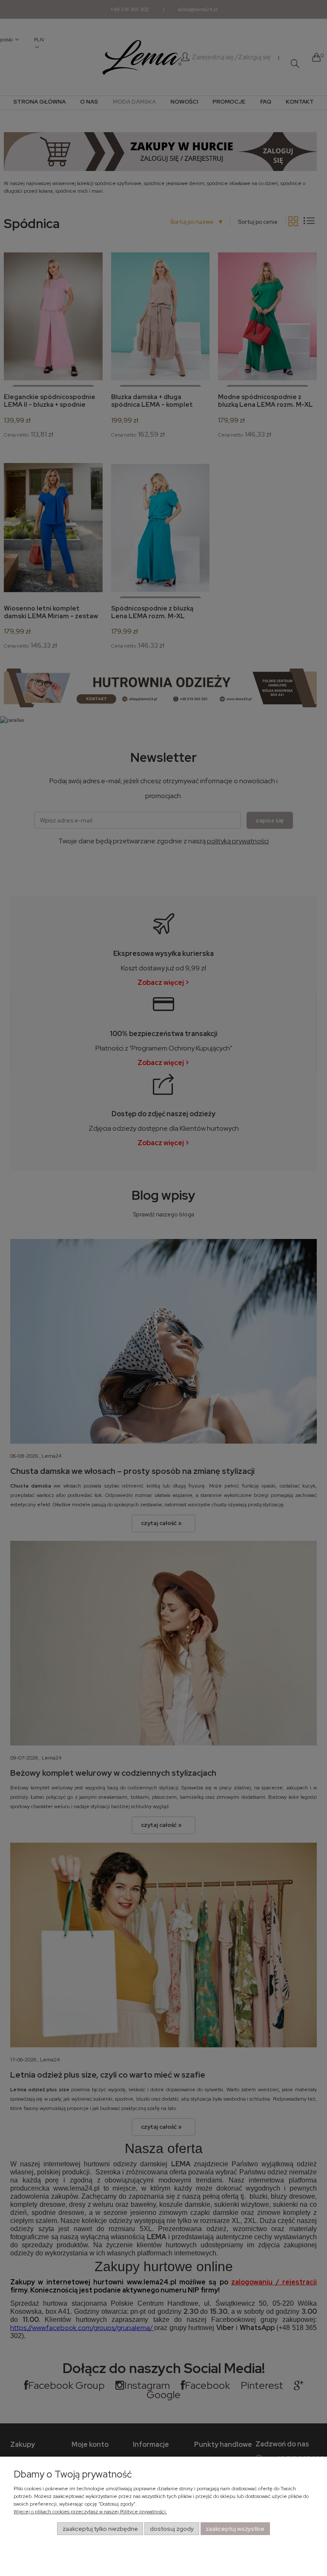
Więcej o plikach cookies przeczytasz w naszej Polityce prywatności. (90, 2512)
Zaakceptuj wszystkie (235, 2529)
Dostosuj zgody (172, 2529)
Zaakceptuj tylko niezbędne (100, 2529)
